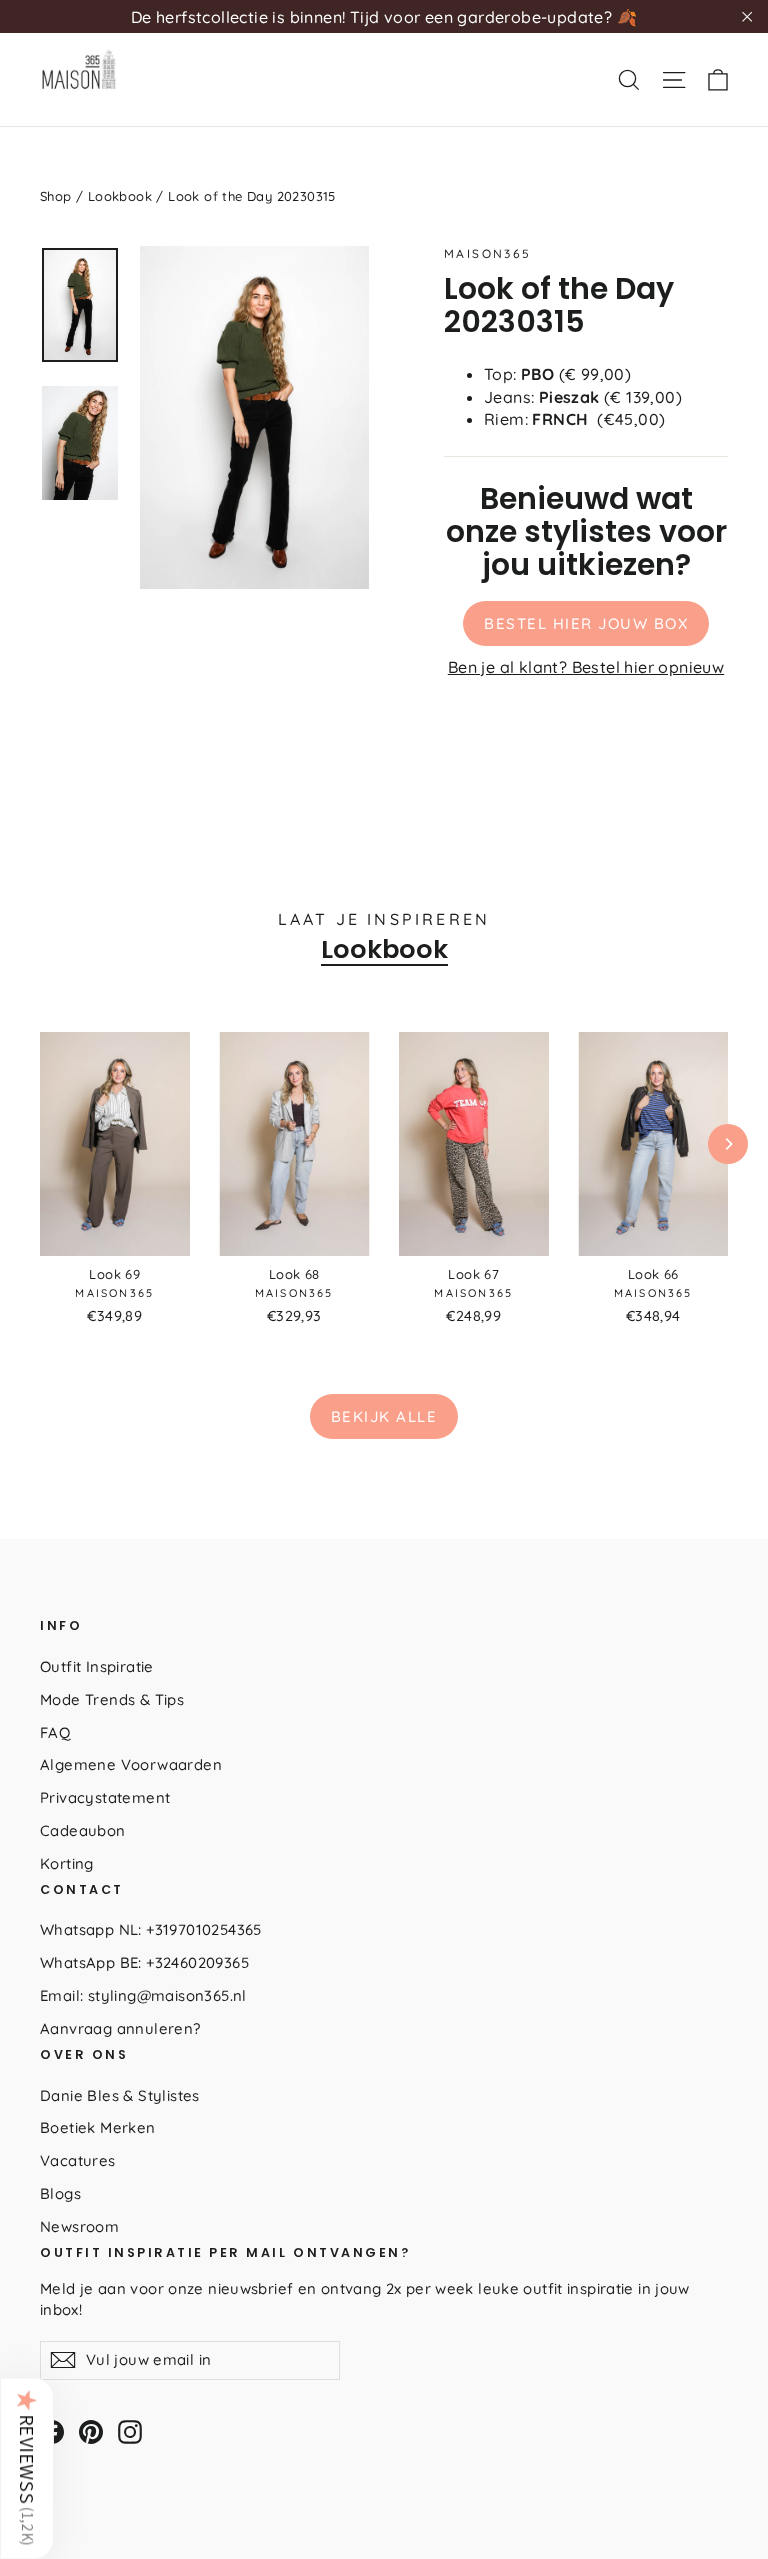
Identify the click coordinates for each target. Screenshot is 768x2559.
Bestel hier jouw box (586, 623)
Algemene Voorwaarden (131, 1764)
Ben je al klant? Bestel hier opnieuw (586, 667)
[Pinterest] (91, 2432)
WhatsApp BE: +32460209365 (144, 1962)
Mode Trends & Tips (112, 1699)
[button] (27, 2468)
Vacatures (78, 2160)
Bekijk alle (384, 1416)
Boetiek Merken (98, 2127)
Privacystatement (105, 1797)
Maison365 (488, 253)
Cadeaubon (83, 1830)
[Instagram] (130, 2432)
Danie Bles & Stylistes (120, 2095)
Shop (56, 196)
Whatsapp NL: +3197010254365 (151, 1929)
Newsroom (79, 2226)
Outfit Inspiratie (97, 1666)
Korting (67, 1863)
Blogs (60, 2193)
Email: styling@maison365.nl (143, 1995)
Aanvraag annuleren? (120, 2028)
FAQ (55, 1732)
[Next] (728, 1144)
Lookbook (120, 196)
